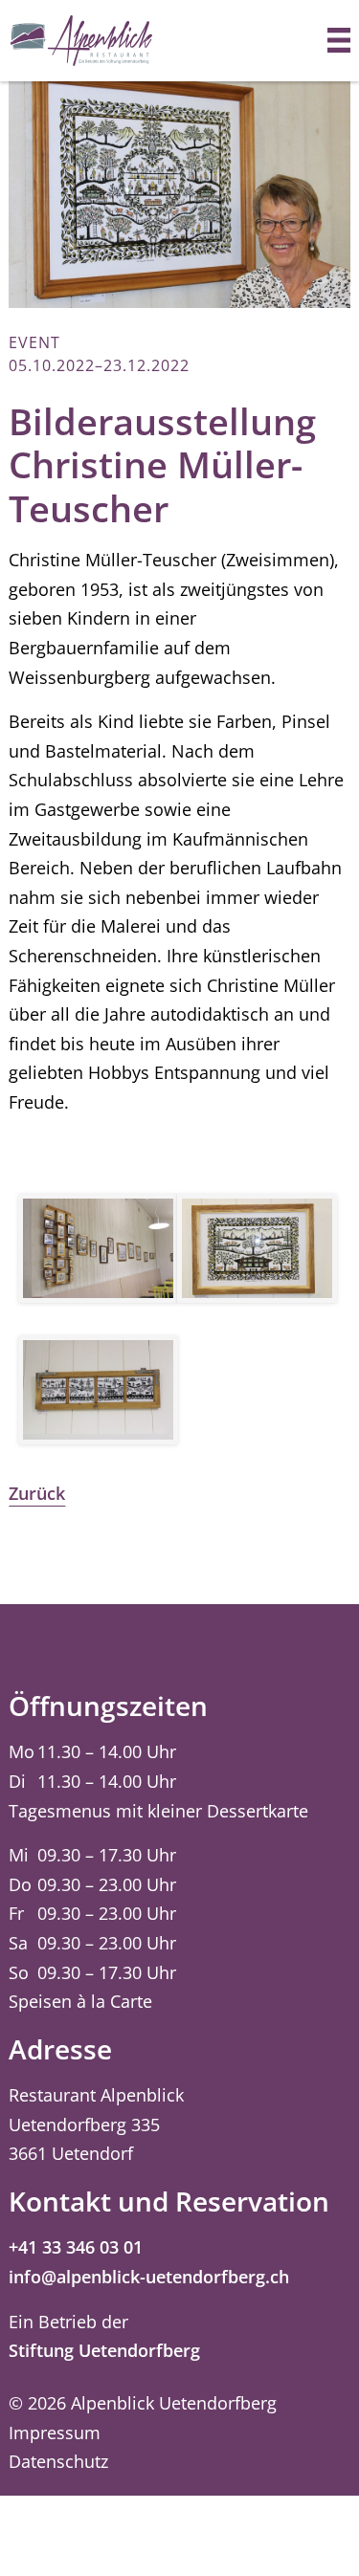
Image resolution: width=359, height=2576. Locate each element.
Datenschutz (58, 2461)
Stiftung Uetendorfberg (104, 2350)
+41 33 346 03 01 (76, 2247)
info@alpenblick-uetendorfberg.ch (149, 2277)
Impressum (55, 2433)
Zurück (37, 1493)
